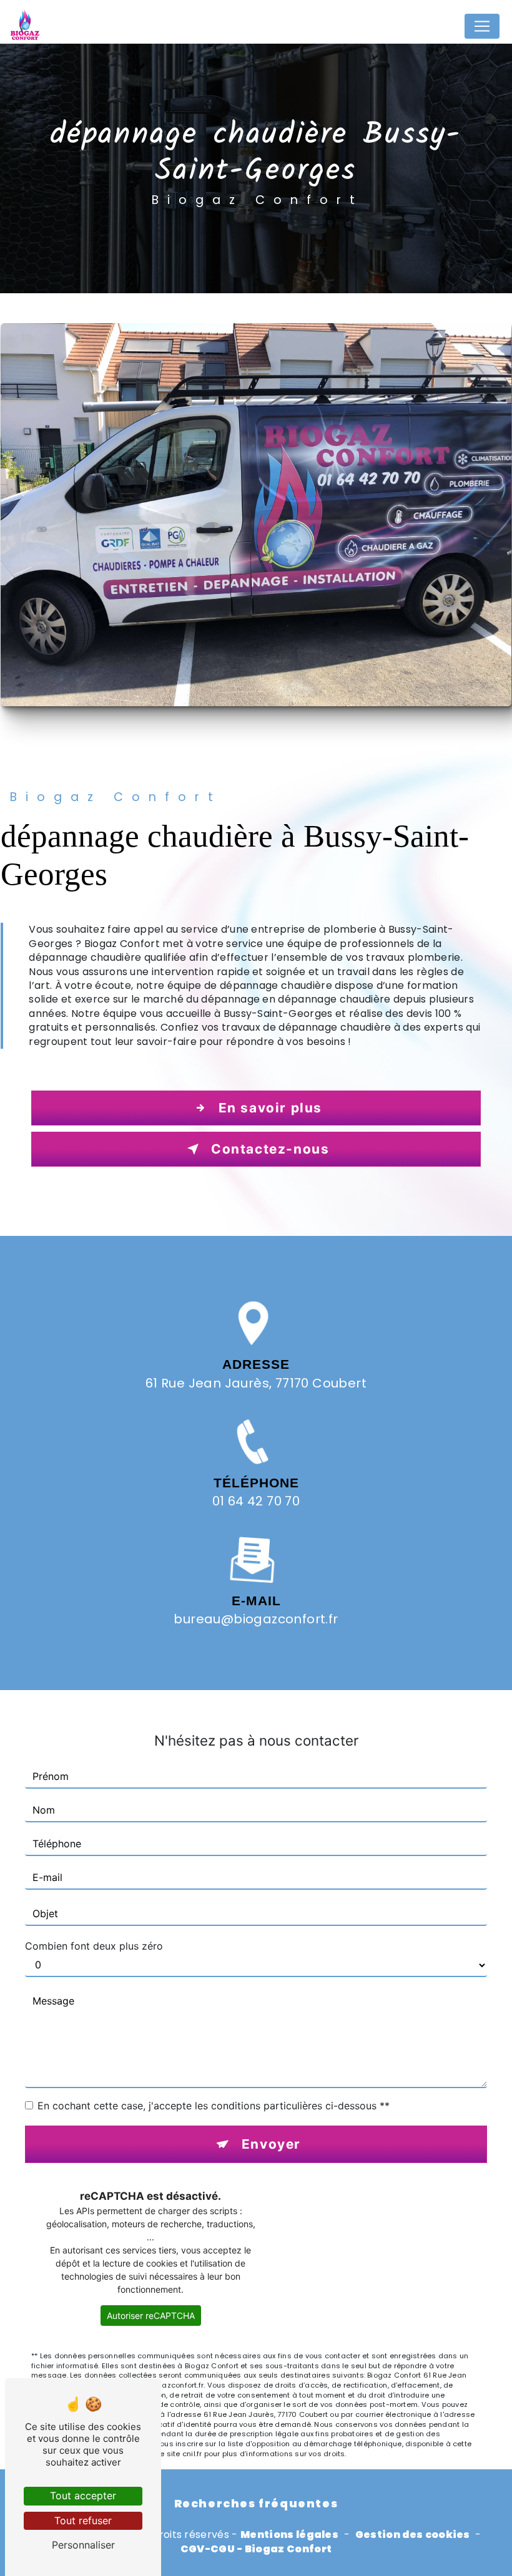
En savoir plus (270, 1108)
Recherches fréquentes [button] (256, 2504)
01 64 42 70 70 (256, 1501)
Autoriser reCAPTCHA (151, 2316)
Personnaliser (83, 2545)
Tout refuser (83, 2520)
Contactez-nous (270, 1149)
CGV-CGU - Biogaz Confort (256, 2549)
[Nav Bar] (482, 26)
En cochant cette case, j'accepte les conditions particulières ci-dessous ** (214, 2106)
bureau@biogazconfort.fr (256, 1619)
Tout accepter (83, 2496)
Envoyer (271, 2144)
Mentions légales (289, 2535)
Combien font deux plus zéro (94, 1946)
